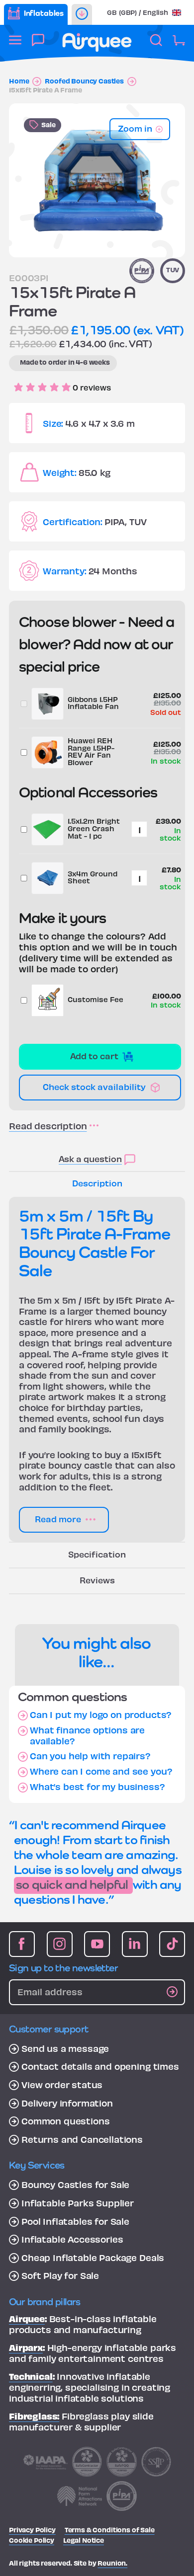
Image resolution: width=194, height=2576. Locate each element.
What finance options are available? (87, 1735)
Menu (15, 45)
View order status (62, 2085)
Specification (97, 1554)
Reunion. (112, 2563)
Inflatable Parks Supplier (78, 2203)
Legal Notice (84, 2540)
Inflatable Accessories (72, 2239)
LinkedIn (135, 1944)
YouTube (97, 1944)
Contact (38, 45)
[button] (144, 12)
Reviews (97, 1580)
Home (19, 81)
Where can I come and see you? (101, 1771)
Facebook (22, 1944)
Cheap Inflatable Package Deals (93, 2258)
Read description (48, 1126)
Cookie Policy (32, 2540)
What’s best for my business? (97, 1787)
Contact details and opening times (100, 2066)
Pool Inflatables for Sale (75, 2221)
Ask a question (90, 1158)
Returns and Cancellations (82, 2139)
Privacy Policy (32, 2530)
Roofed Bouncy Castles (84, 81)
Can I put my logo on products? (101, 1715)
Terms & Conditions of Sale (110, 2530)
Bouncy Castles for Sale (75, 2185)
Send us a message (65, 2048)
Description (97, 1183)
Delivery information (67, 2103)
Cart (179, 45)
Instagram (60, 1944)
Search (156, 45)
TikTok (172, 1944)
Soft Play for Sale (60, 2275)
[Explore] (82, 14)
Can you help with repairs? (90, 1756)
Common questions (65, 2121)
